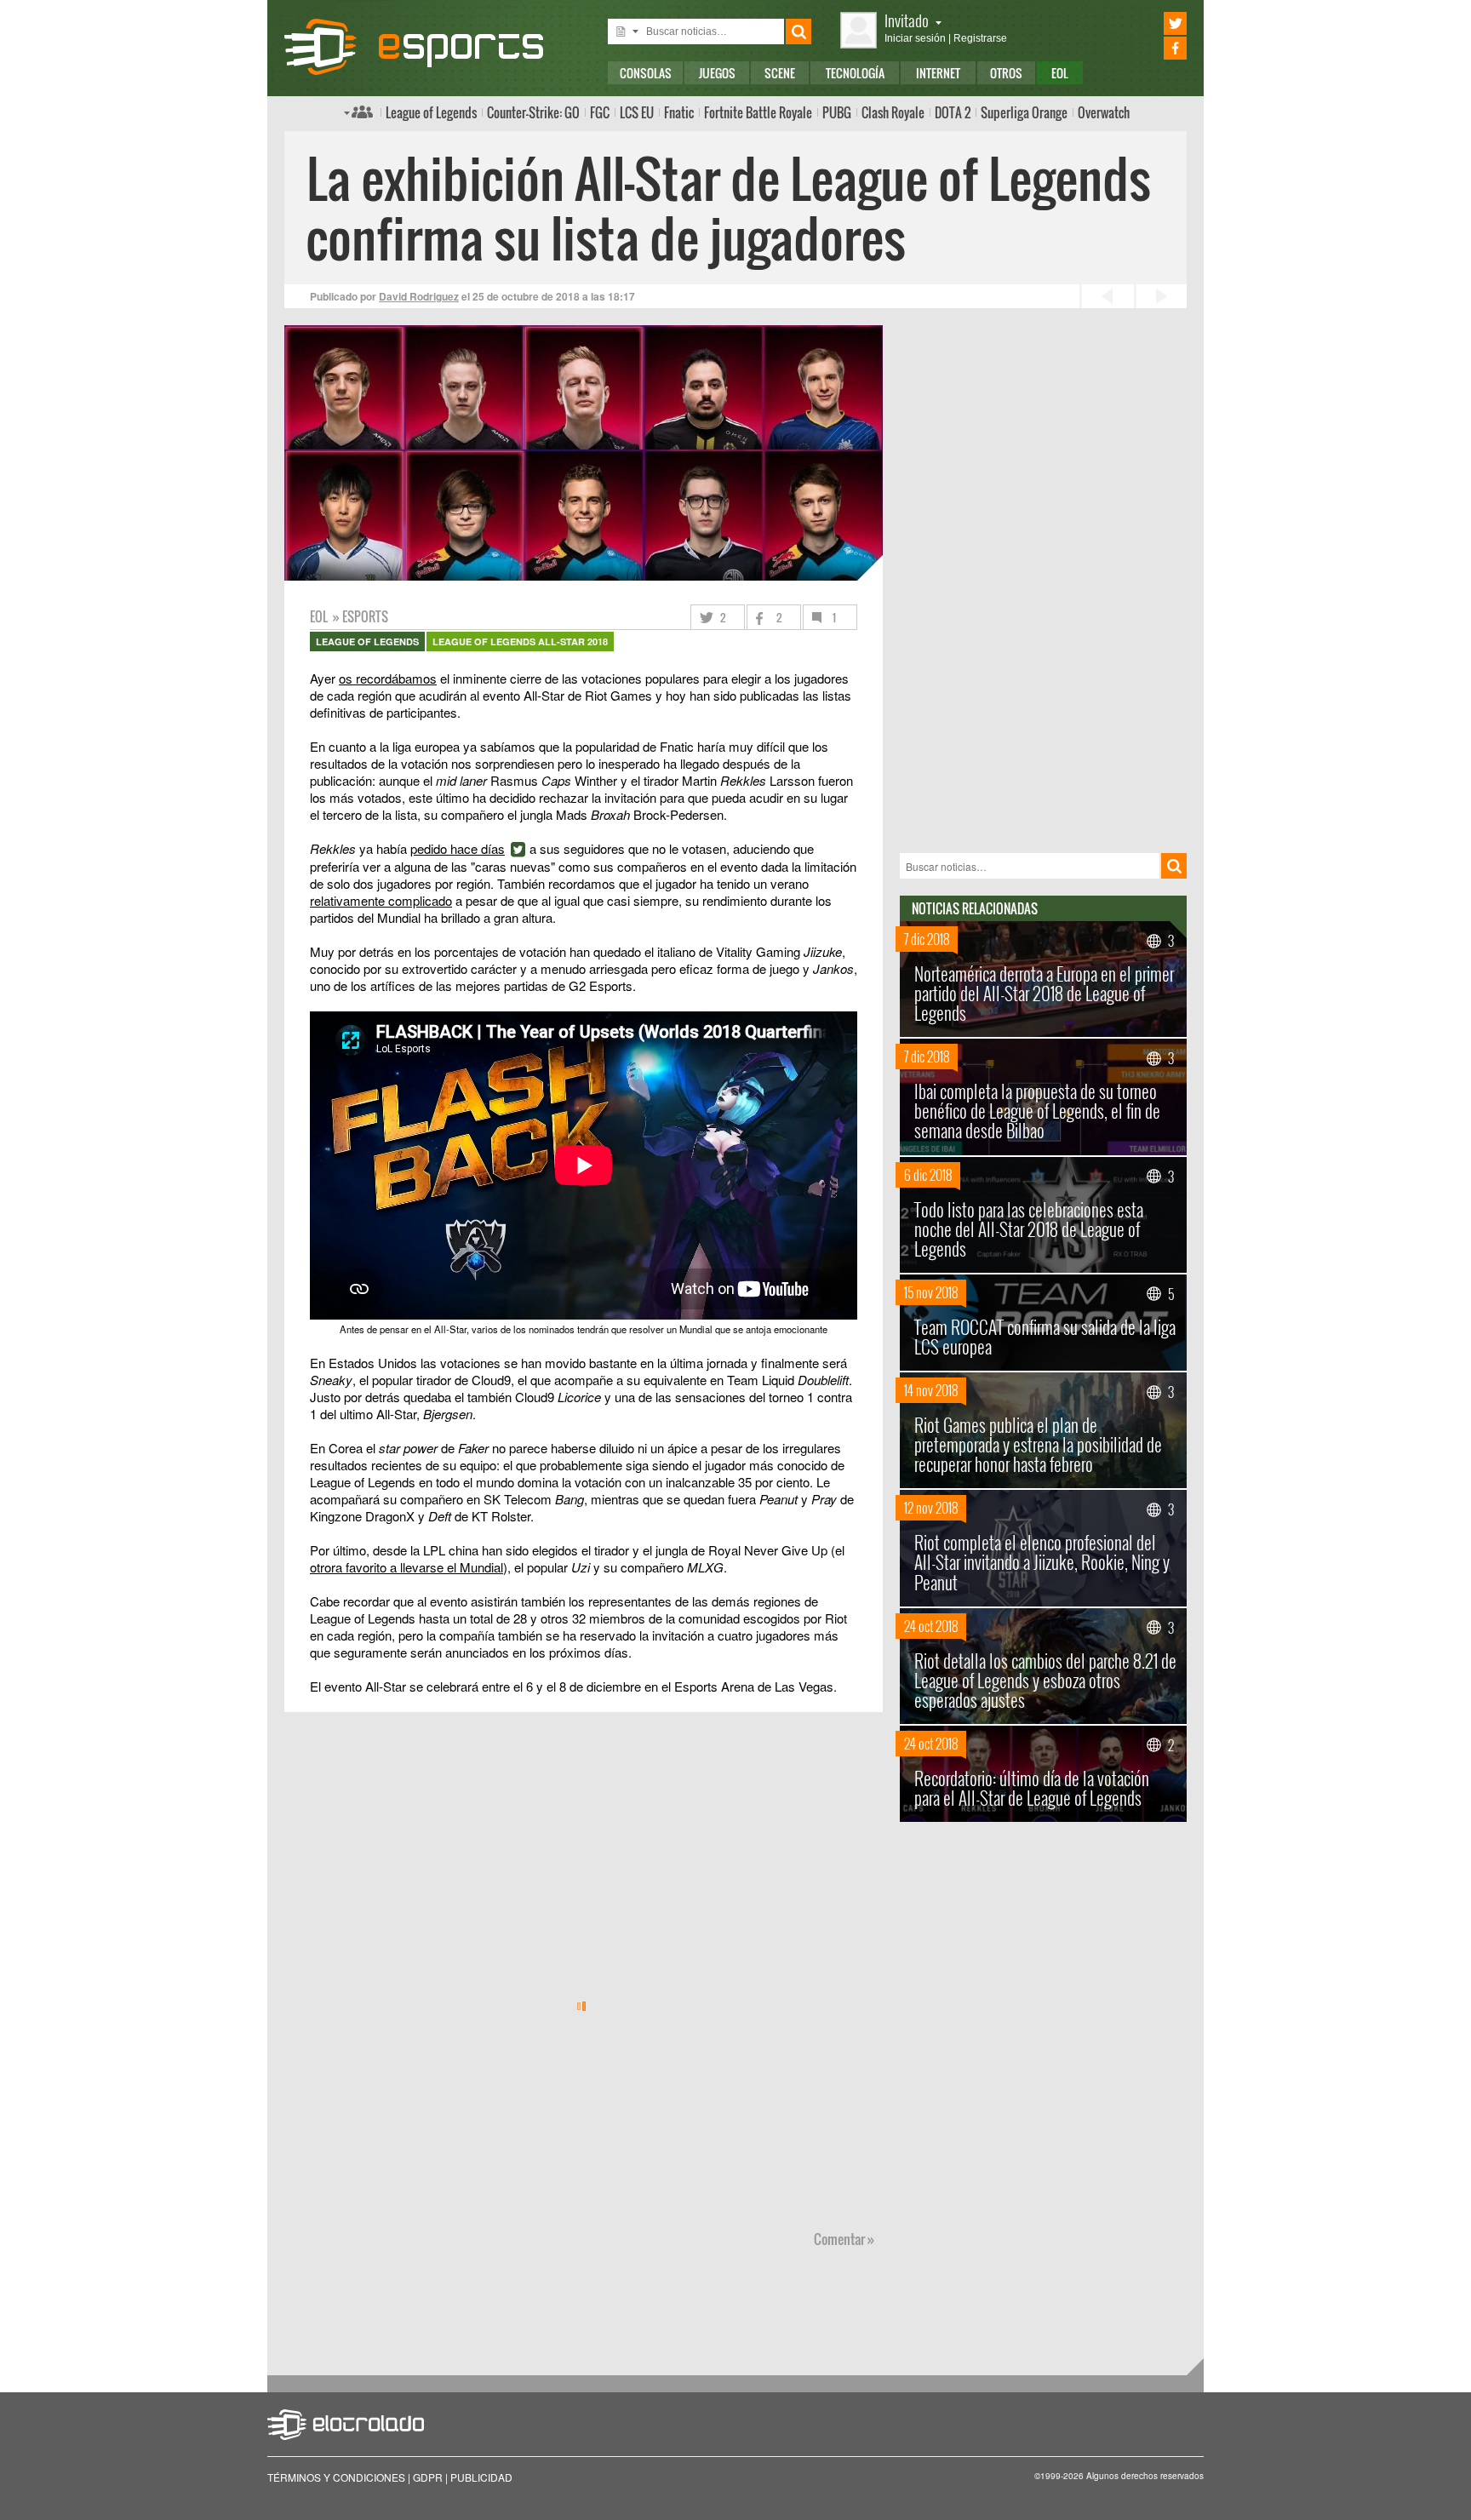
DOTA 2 (953, 112)
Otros (1006, 73)
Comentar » (844, 2239)
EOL (1060, 73)
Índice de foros (358, 112)
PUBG (837, 112)
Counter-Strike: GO (533, 112)
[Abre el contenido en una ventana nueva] (584, 1041)
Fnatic (679, 112)
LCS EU (637, 112)
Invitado (907, 20)
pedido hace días (458, 848)
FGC (600, 112)
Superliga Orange (1024, 112)
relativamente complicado (381, 900)
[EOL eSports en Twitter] (1151, 23)
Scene (780, 73)
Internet (938, 73)
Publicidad (481, 2477)
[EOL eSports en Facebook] (1151, 48)
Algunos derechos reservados (1145, 2476)
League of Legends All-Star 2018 (520, 641)
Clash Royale (893, 112)
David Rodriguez (419, 296)
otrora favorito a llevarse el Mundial (406, 1567)
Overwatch (1104, 112)
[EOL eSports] (428, 47)
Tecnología (855, 73)
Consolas (646, 73)
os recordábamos (388, 678)
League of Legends (431, 112)
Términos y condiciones (336, 2477)
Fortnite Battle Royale (758, 112)
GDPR (428, 2477)
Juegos (717, 73)
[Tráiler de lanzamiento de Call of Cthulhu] (1160, 296)
